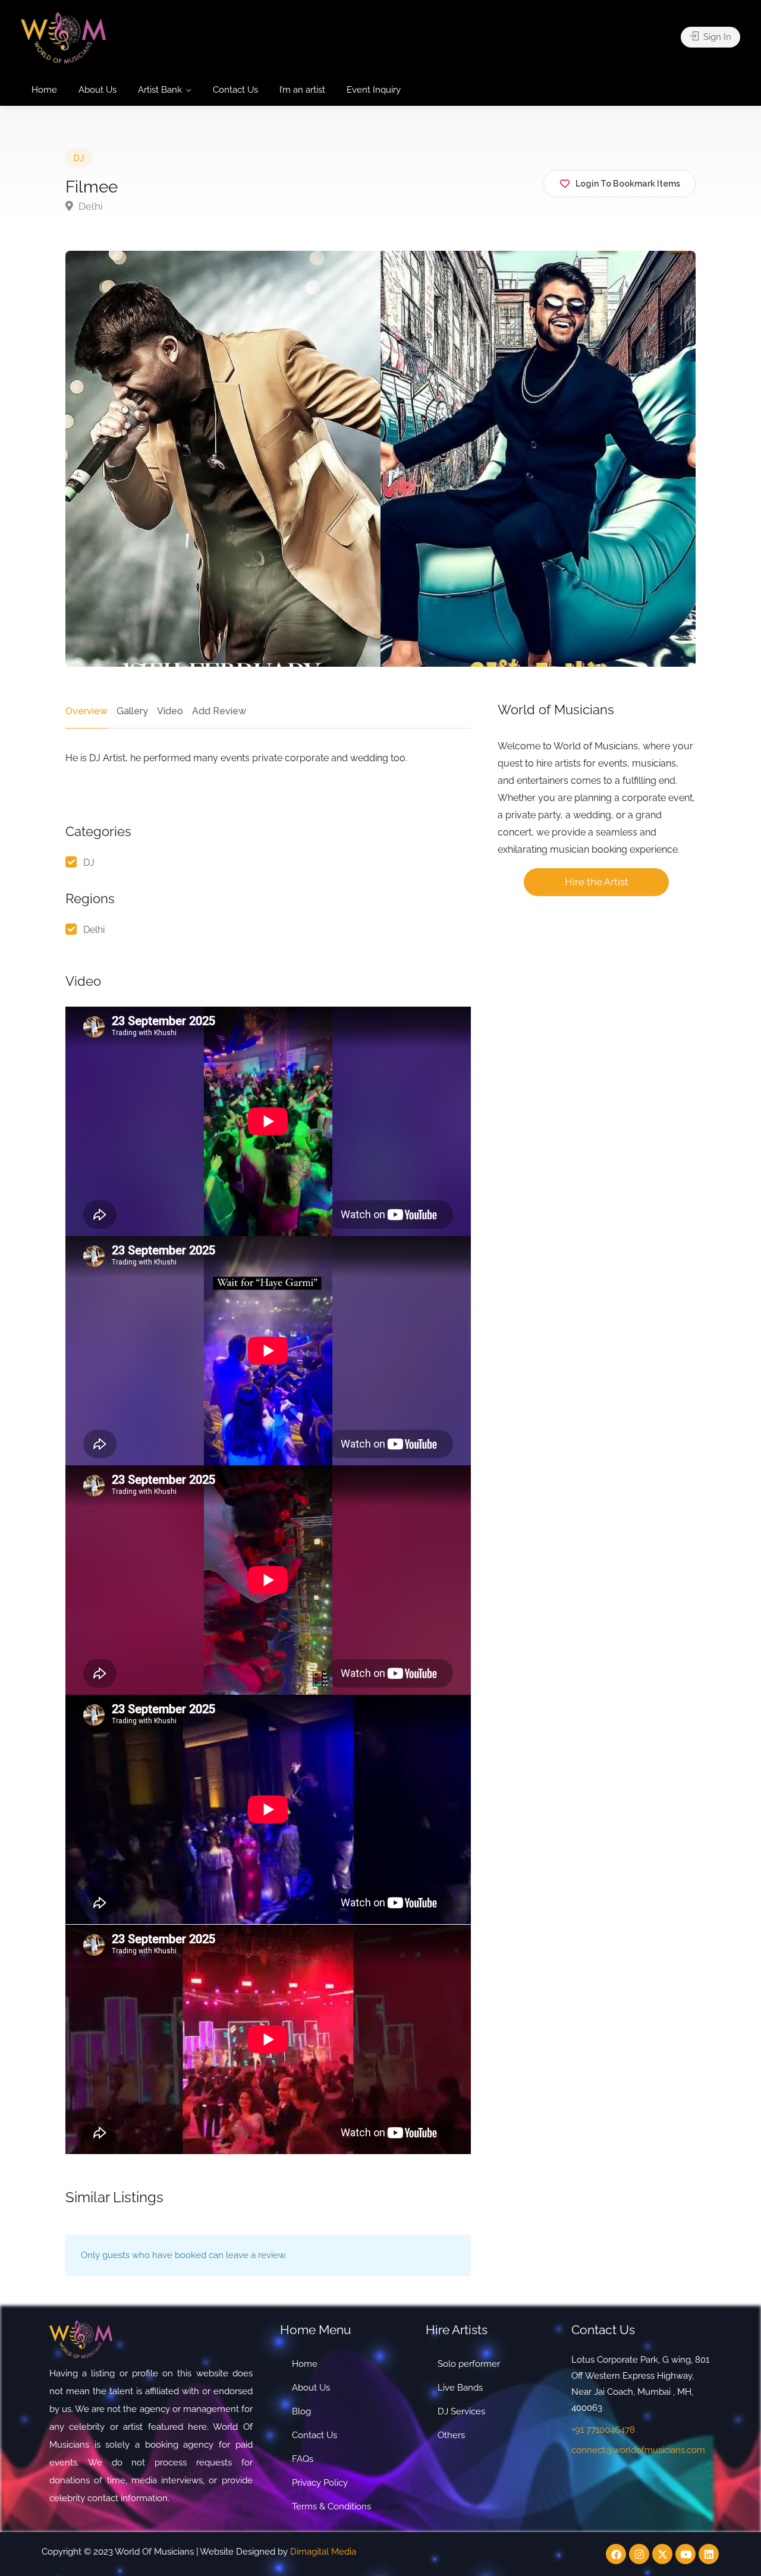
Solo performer (469, 2364)
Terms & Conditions (331, 2506)
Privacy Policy (320, 2483)
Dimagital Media (323, 2552)
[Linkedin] (709, 2554)
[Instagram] (639, 2554)
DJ (79, 158)
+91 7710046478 (603, 2430)
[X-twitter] (662, 2554)
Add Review (219, 711)
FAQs (303, 2459)
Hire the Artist (597, 882)
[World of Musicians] (63, 37)
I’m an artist (302, 90)
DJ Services (461, 2411)
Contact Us (235, 90)
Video (170, 711)
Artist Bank (160, 90)
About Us (98, 90)
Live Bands (460, 2388)
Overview (87, 711)
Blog (301, 2411)
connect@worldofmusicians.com (638, 2450)
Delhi (89, 206)
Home (44, 90)
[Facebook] (616, 2554)
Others (451, 2435)
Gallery (132, 711)
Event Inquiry (374, 90)
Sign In (716, 37)
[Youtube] (685, 2554)
